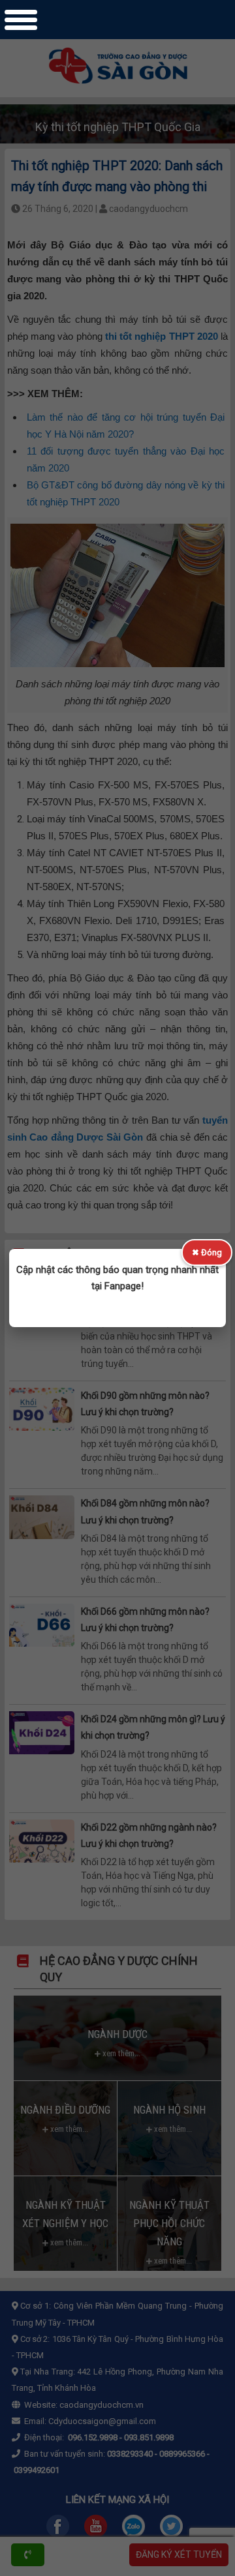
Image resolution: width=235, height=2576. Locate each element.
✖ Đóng (207, 1252)
